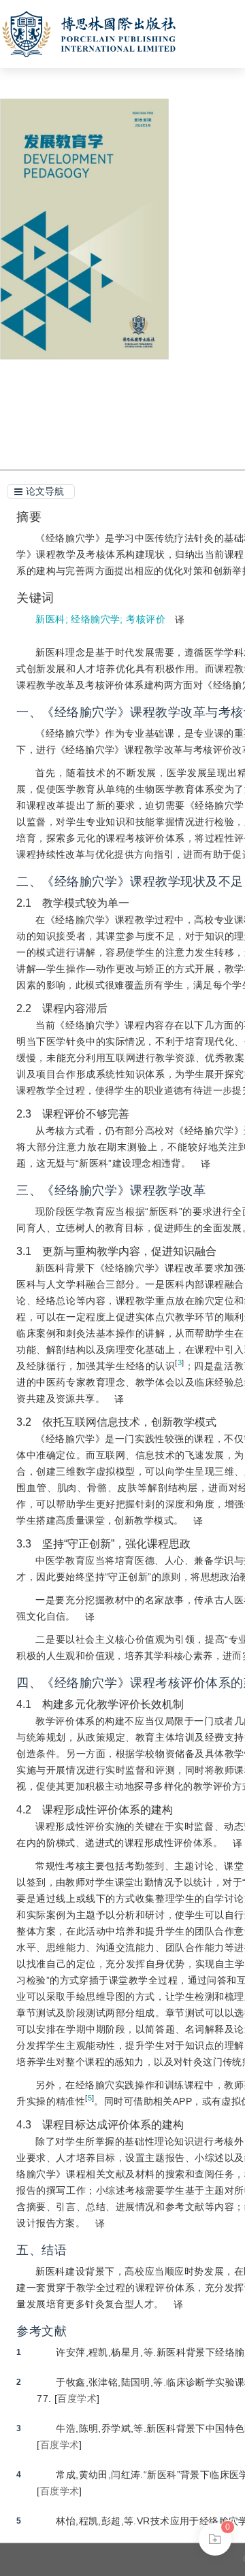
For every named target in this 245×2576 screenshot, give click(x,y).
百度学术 (77, 2398)
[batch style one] (215, 2539)
